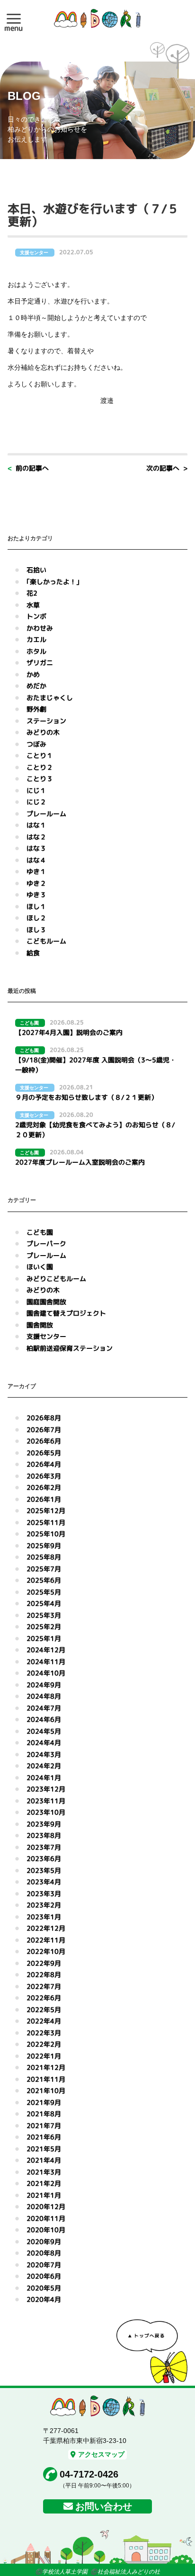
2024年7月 (44, 1708)
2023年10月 (46, 1812)
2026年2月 (44, 1487)
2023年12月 (46, 1789)
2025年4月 (44, 1603)
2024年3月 (44, 1754)
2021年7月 (44, 2126)
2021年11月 (46, 2079)
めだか (36, 686)
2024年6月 (44, 1719)
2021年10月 (46, 2090)
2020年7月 (44, 2265)
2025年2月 (44, 1627)
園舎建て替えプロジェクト (66, 1313)
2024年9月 (44, 1685)
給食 (33, 953)
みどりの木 (43, 732)
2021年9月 (44, 2102)
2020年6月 (44, 2276)
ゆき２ (36, 883)
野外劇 (36, 709)
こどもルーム (46, 941)
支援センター (46, 1336)
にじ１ (36, 790)
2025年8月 (44, 1557)
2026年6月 (44, 1441)
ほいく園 (40, 1267)
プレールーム (46, 814)
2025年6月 (44, 1580)
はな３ (36, 848)
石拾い (36, 570)
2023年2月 (44, 1905)
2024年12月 (46, 1650)
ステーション (46, 721)
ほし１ (36, 906)
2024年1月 (44, 1778)
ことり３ (40, 779)
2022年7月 (44, 1986)
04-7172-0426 (89, 2474)
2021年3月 (44, 2172)
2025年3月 (44, 1615)
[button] (14, 18)
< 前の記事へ (28, 468)
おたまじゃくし (50, 698)
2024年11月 (46, 1662)
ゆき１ (36, 871)
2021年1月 (44, 2195)
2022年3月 (44, 2033)
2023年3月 (44, 1894)
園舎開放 (40, 1325)
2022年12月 (46, 1928)
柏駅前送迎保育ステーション (70, 1348)
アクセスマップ (101, 2454)
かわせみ (40, 628)
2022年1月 (44, 2056)
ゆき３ (36, 895)
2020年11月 (46, 2218)
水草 (33, 605)
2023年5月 (44, 1870)
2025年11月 (46, 1522)
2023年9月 (44, 1824)
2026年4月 (44, 1464)
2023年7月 (44, 1847)
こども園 (40, 1232)
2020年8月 (44, 2253)
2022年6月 (44, 1998)
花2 (32, 593)
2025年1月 (44, 1638)
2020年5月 (44, 2288)
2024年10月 (46, 1673)
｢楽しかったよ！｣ (53, 582)
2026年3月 (44, 1476)
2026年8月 (44, 1418)
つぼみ (36, 744)
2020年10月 (46, 2230)
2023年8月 (44, 1835)
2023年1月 (44, 1917)
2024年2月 (44, 1766)
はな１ (36, 825)
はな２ (36, 837)
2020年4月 (44, 2299)
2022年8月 (44, 1974)
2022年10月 (46, 1951)
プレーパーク (46, 1243)
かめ (33, 674)
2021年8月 (44, 2114)
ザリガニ (40, 663)
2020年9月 (44, 2242)
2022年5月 (44, 2010)
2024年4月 (44, 1743)
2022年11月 (46, 1940)
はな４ (36, 860)
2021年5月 (44, 2149)
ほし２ (36, 918)
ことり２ (40, 767)
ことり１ (40, 755)
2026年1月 (44, 1499)
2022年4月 (44, 2021)
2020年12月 (46, 2206)
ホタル (36, 651)
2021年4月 (44, 2160)
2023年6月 (44, 1858)
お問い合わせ (104, 2506)
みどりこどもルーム (56, 1279)
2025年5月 (44, 1592)
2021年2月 (44, 2183)
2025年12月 (46, 1511)
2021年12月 (46, 2067)
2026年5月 (44, 1453)
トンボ (36, 616)
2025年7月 (44, 1569)
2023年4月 (44, 1882)
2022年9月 (44, 1963)
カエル (36, 639)
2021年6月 (44, 2137)
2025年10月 (46, 1534)
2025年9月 (44, 1546)
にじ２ (36, 802)
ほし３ (36, 930)
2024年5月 (44, 1731)
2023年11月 (46, 1801)
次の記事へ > (167, 468)
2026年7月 (44, 1430)
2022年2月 (44, 2044)
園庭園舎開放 (46, 1302)
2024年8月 (44, 1696)
